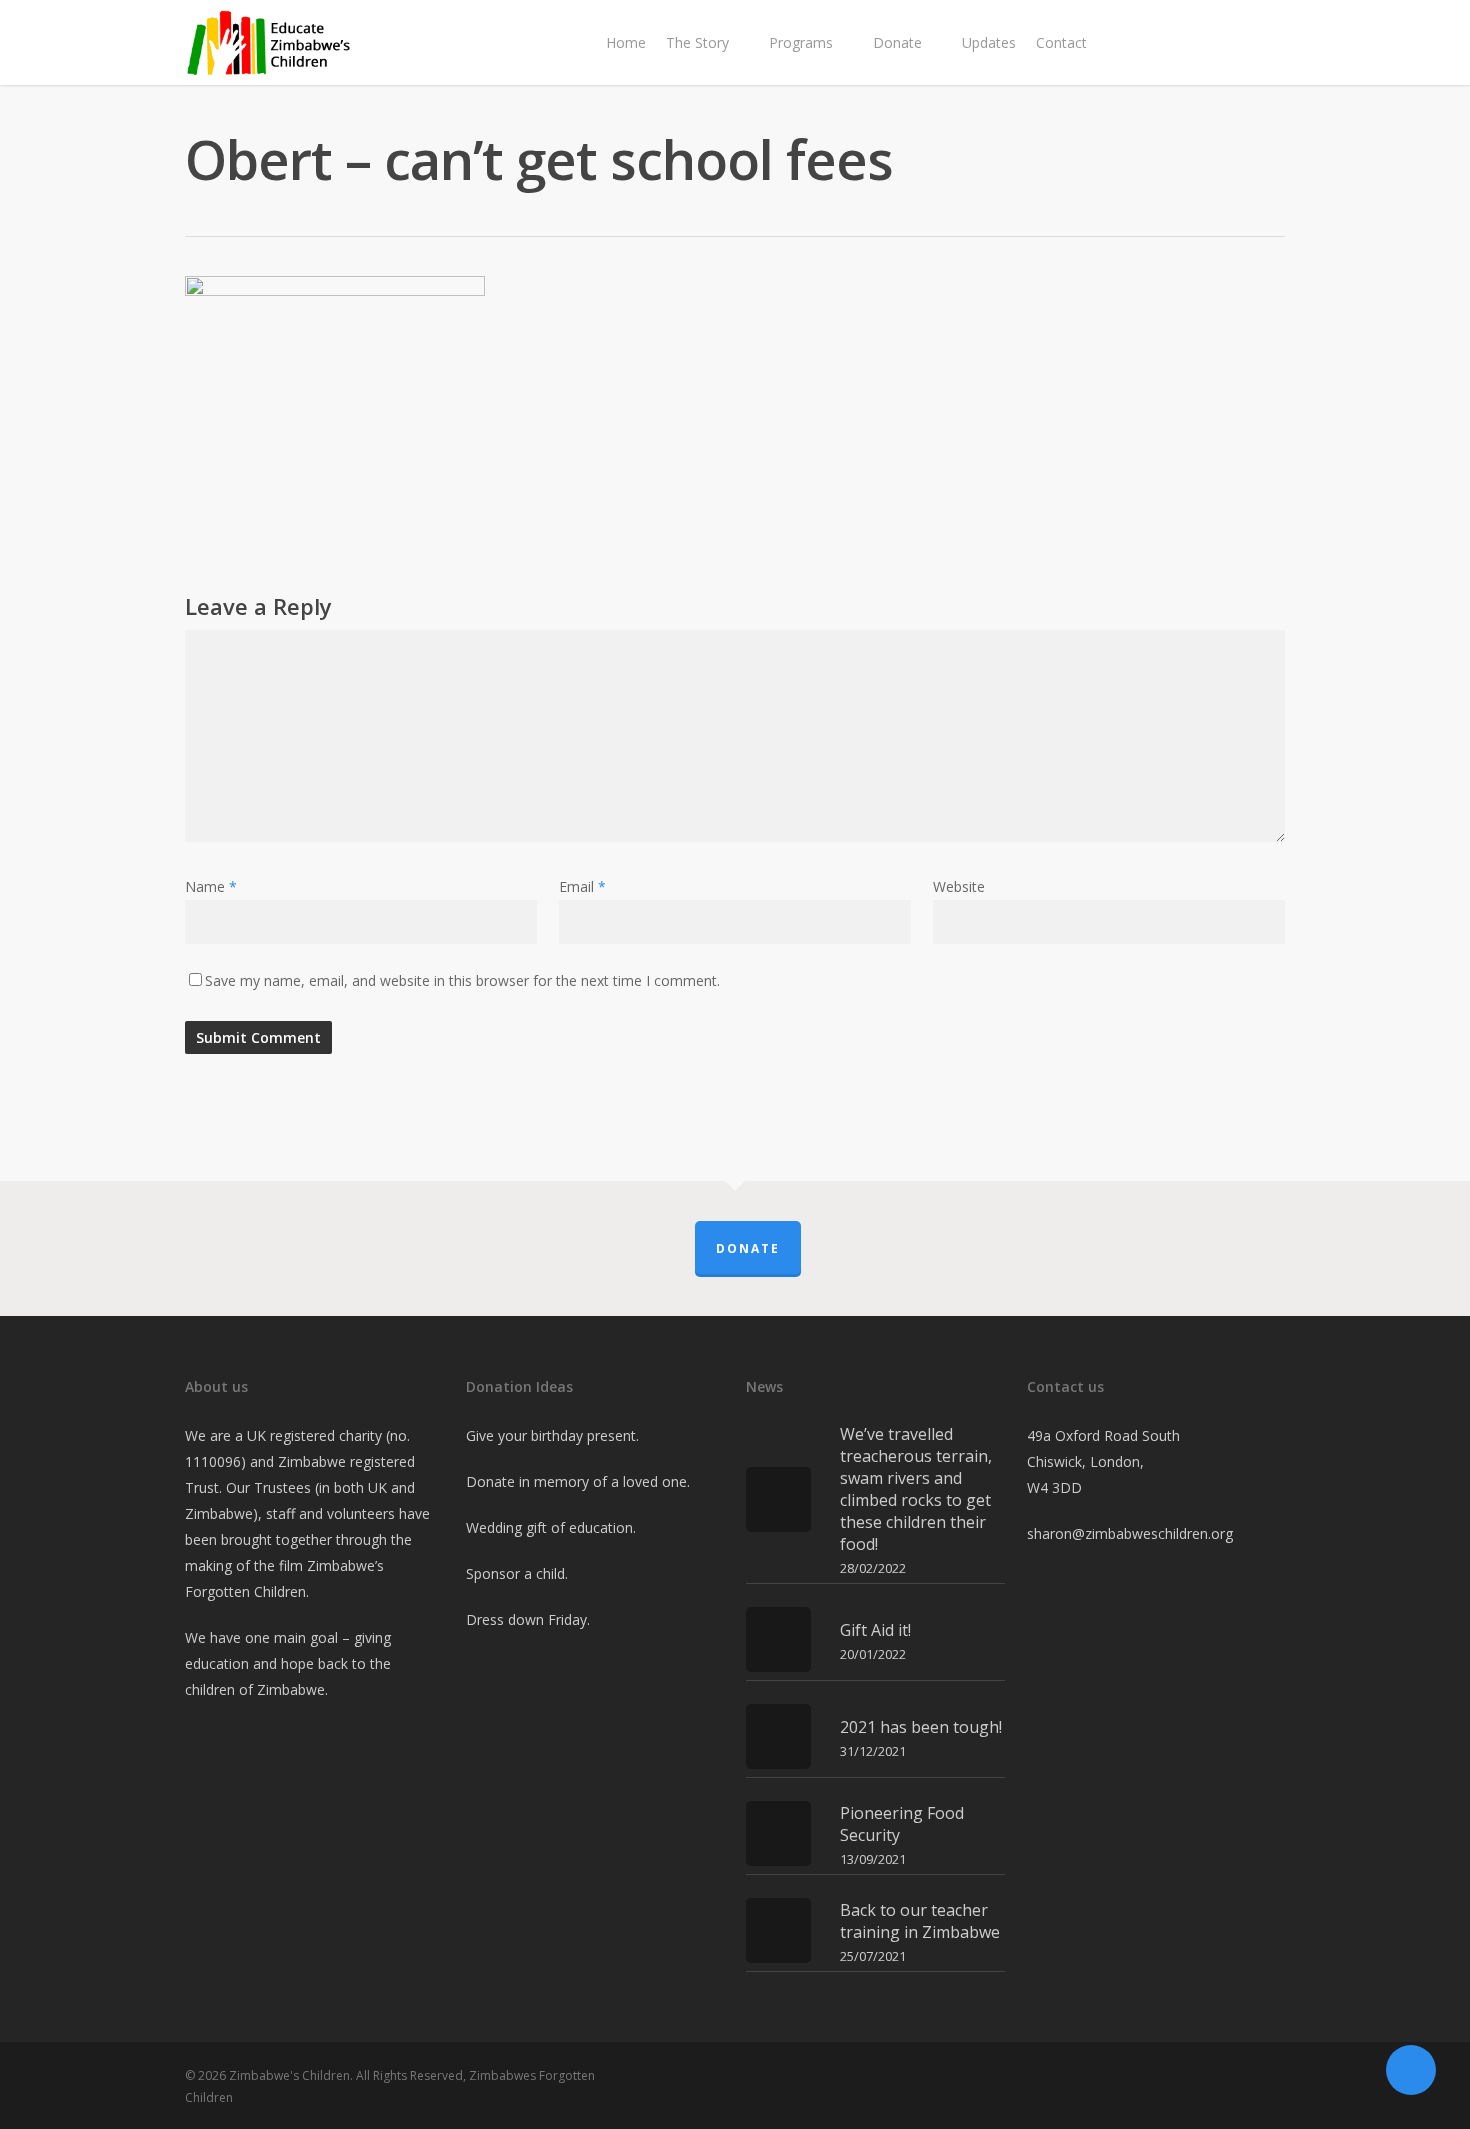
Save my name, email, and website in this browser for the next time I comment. (462, 980)
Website (959, 886)
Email (582, 886)
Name (211, 886)
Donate (748, 1248)
